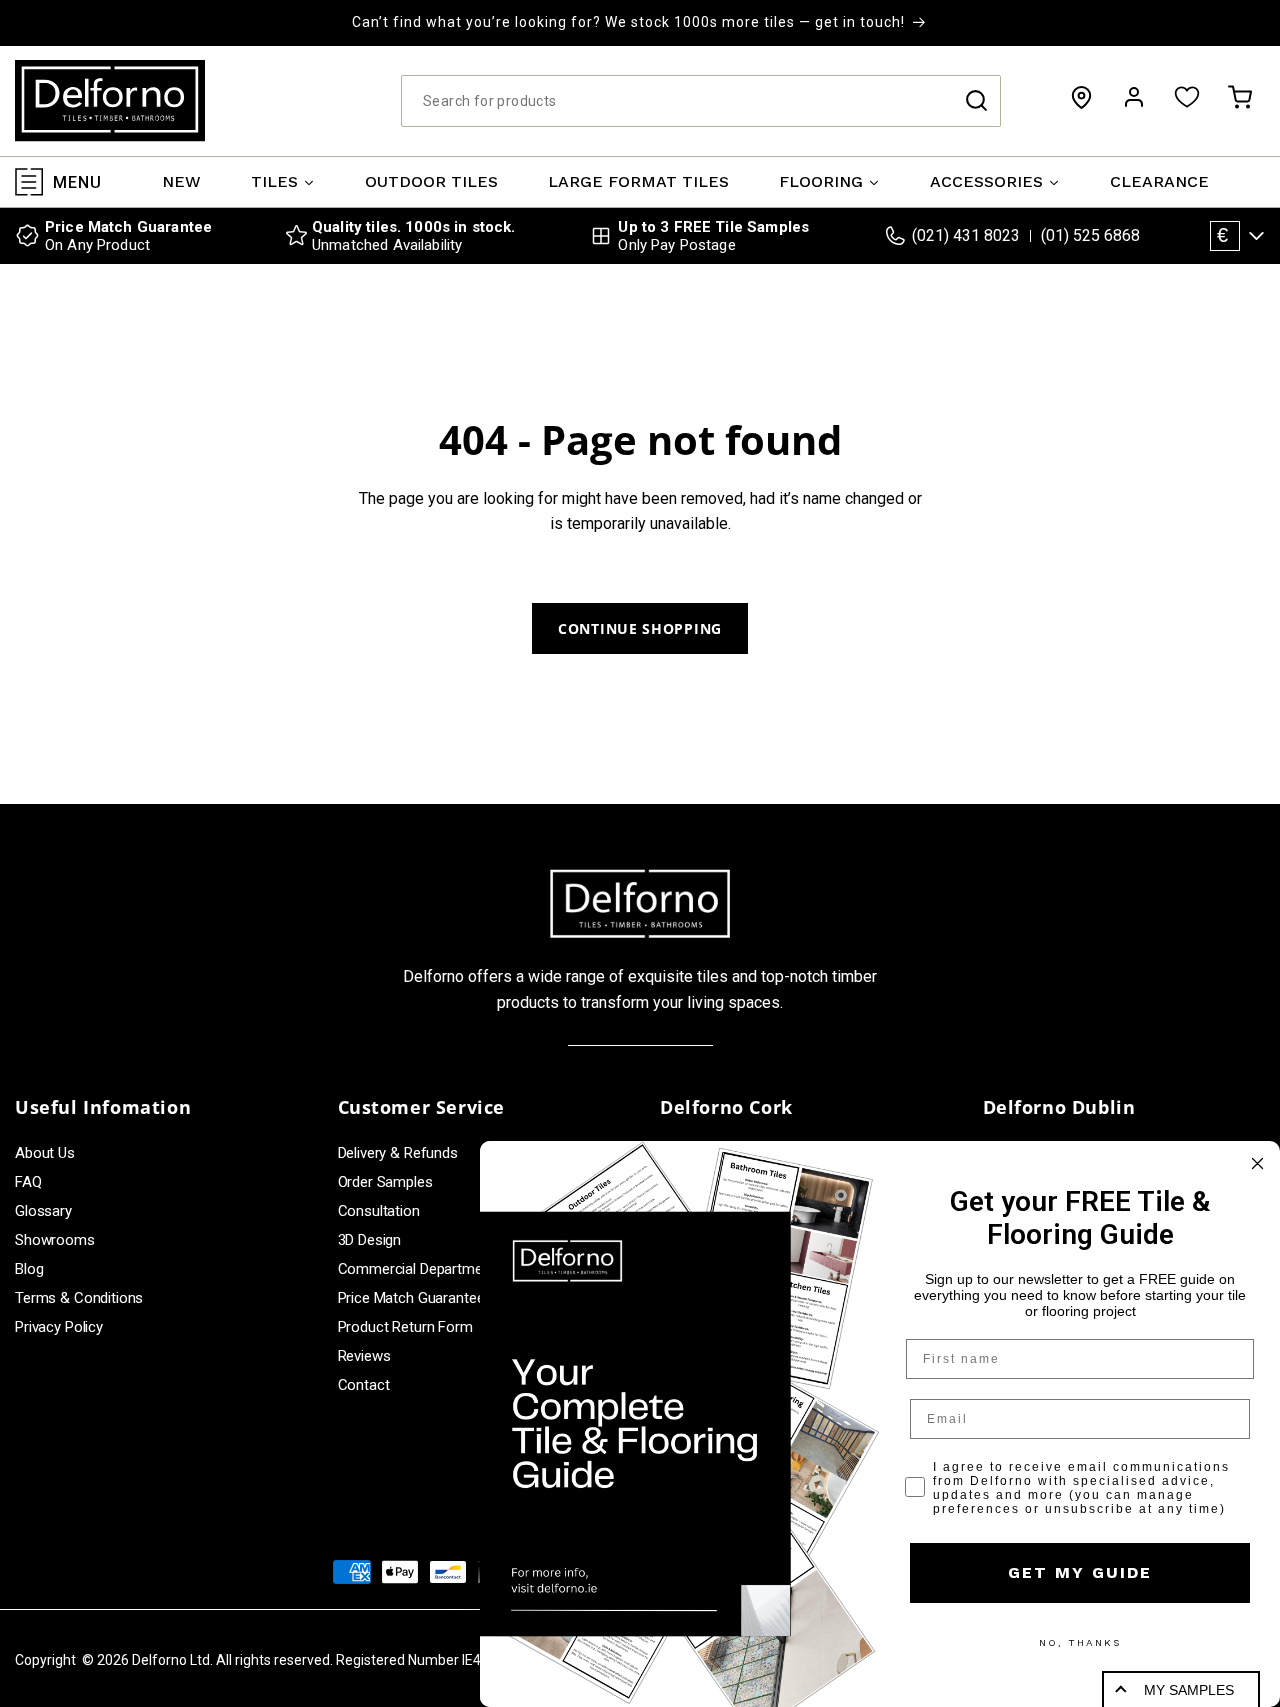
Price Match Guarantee (411, 1298)
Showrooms (55, 1240)
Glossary (43, 1211)
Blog (29, 1269)
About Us (45, 1153)
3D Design (370, 1240)
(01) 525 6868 (1090, 235)
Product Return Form (405, 1327)
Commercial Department (417, 1269)
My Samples (1189, 1690)
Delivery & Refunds (398, 1153)
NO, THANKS (1080, 1642)
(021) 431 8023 (966, 235)
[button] (1240, 97)
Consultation (379, 1211)
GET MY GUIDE (1080, 1572)
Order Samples (385, 1182)
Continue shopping (640, 628)
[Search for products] (976, 101)
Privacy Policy (59, 1327)
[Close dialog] (1257, 1163)
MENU (77, 181)
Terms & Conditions (79, 1298)
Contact (364, 1385)
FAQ (28, 1182)
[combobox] (701, 101)
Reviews (364, 1356)
